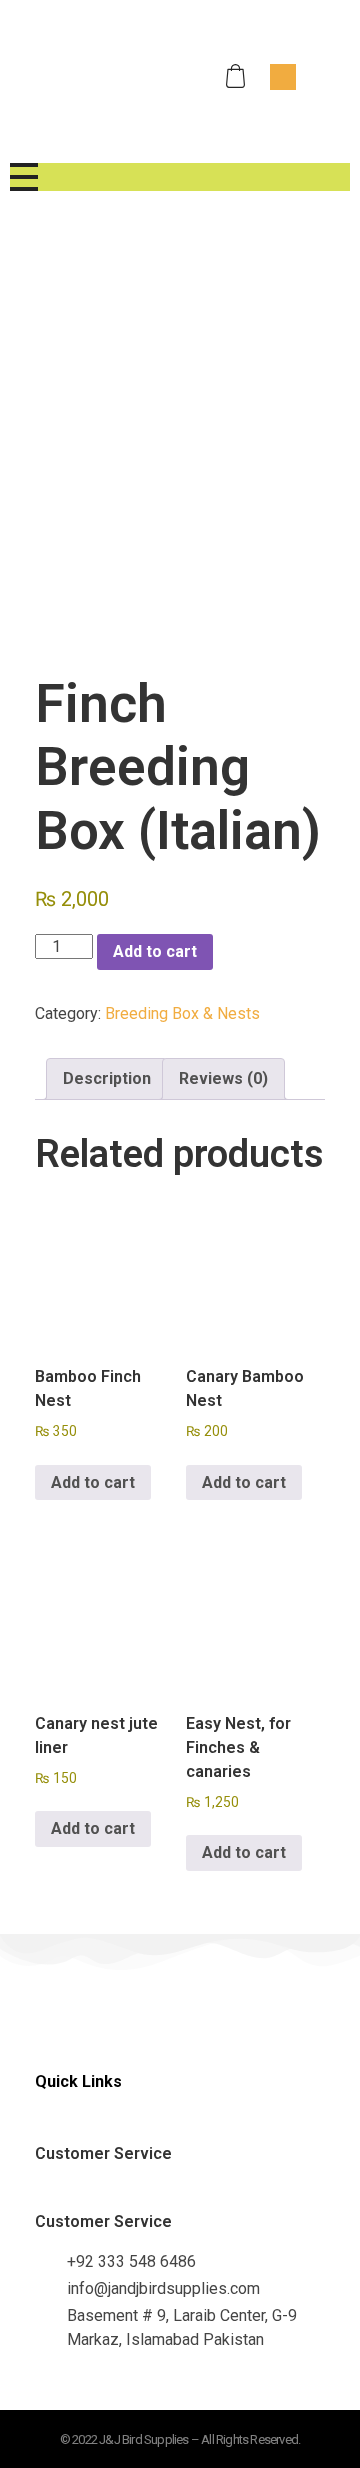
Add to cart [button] (93, 1482)
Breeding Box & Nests (182, 1013)
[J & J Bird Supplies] (93, 73)
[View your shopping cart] (238, 76)
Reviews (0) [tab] (223, 1078)
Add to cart (155, 951)
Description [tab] (107, 1078)
